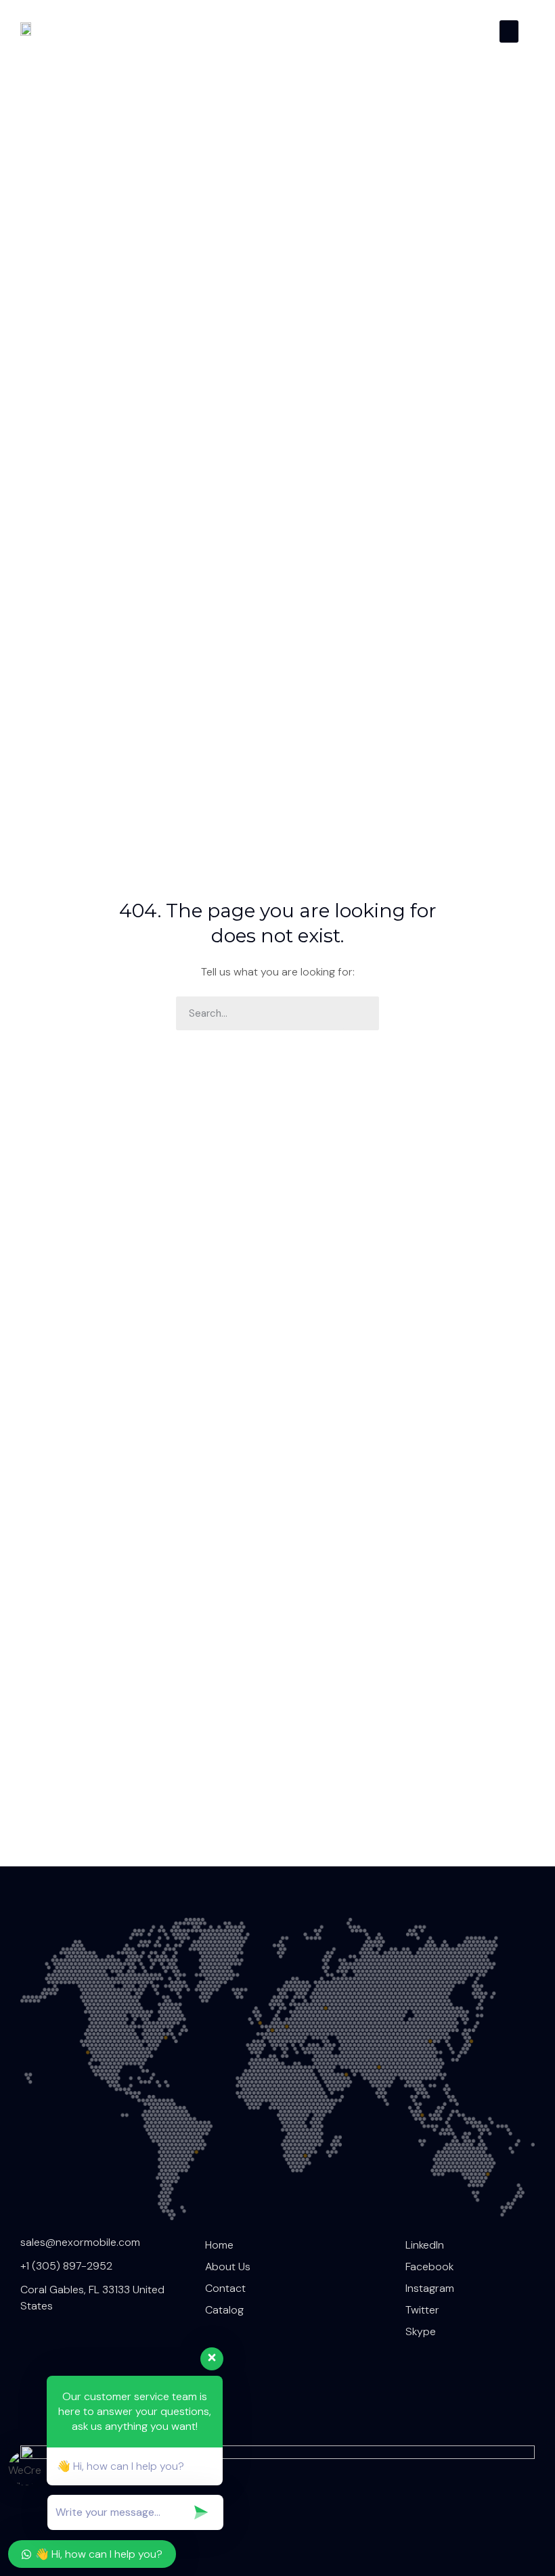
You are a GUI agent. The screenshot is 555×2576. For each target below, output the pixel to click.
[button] (509, 31)
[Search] (362, 1013)
